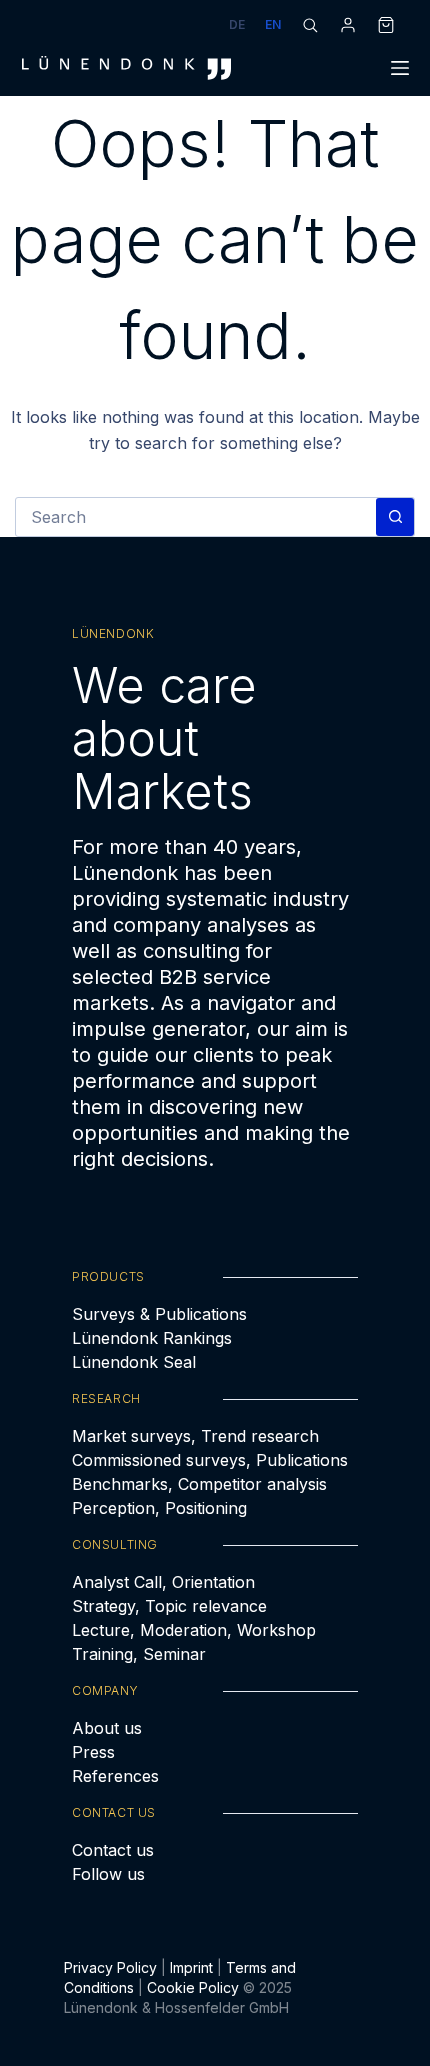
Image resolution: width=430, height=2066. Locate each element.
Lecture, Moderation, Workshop (194, 1630)
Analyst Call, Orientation (163, 1582)
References (115, 1776)
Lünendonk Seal (134, 1362)
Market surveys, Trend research (195, 1436)
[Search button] (395, 517)
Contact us (113, 1850)
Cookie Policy (193, 1987)
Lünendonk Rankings (152, 1338)
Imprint (191, 1967)
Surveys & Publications (159, 1314)
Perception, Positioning (159, 1508)
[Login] (348, 25)
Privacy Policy (110, 1967)
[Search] (310, 25)
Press (93, 1752)
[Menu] (400, 68)
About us (107, 1728)
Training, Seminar (139, 1654)
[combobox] (196, 517)
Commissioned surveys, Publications (210, 1460)
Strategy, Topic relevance (169, 1606)
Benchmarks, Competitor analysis (199, 1484)
